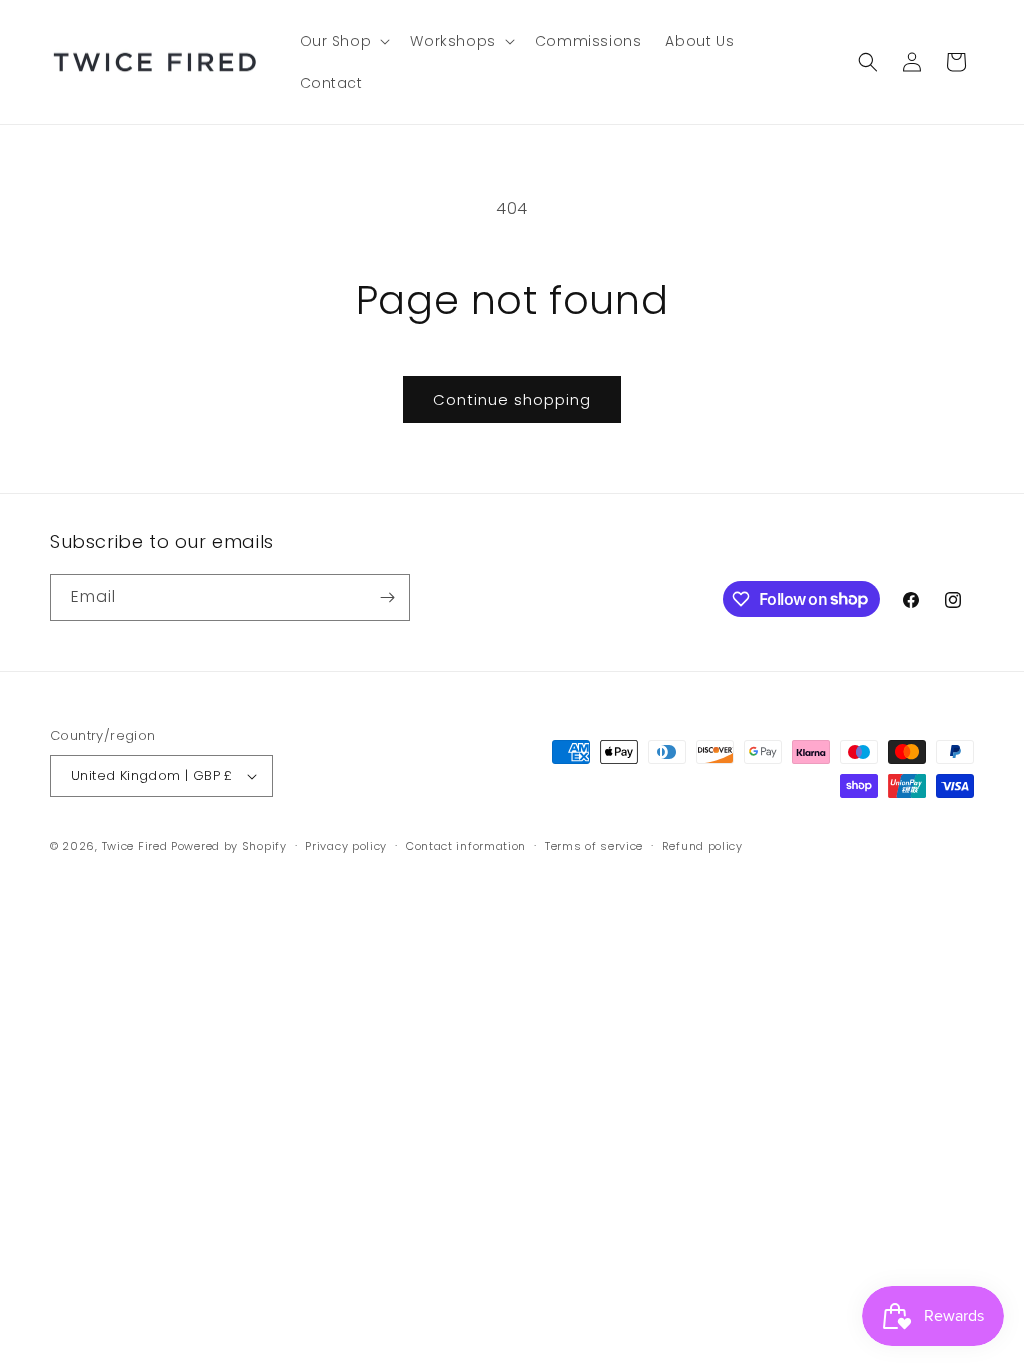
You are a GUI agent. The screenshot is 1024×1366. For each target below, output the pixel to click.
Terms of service (594, 846)
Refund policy (702, 846)
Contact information (466, 846)
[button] (343, 41)
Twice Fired (135, 846)
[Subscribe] (387, 597)
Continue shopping (512, 399)
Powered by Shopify (229, 846)
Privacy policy (346, 846)
